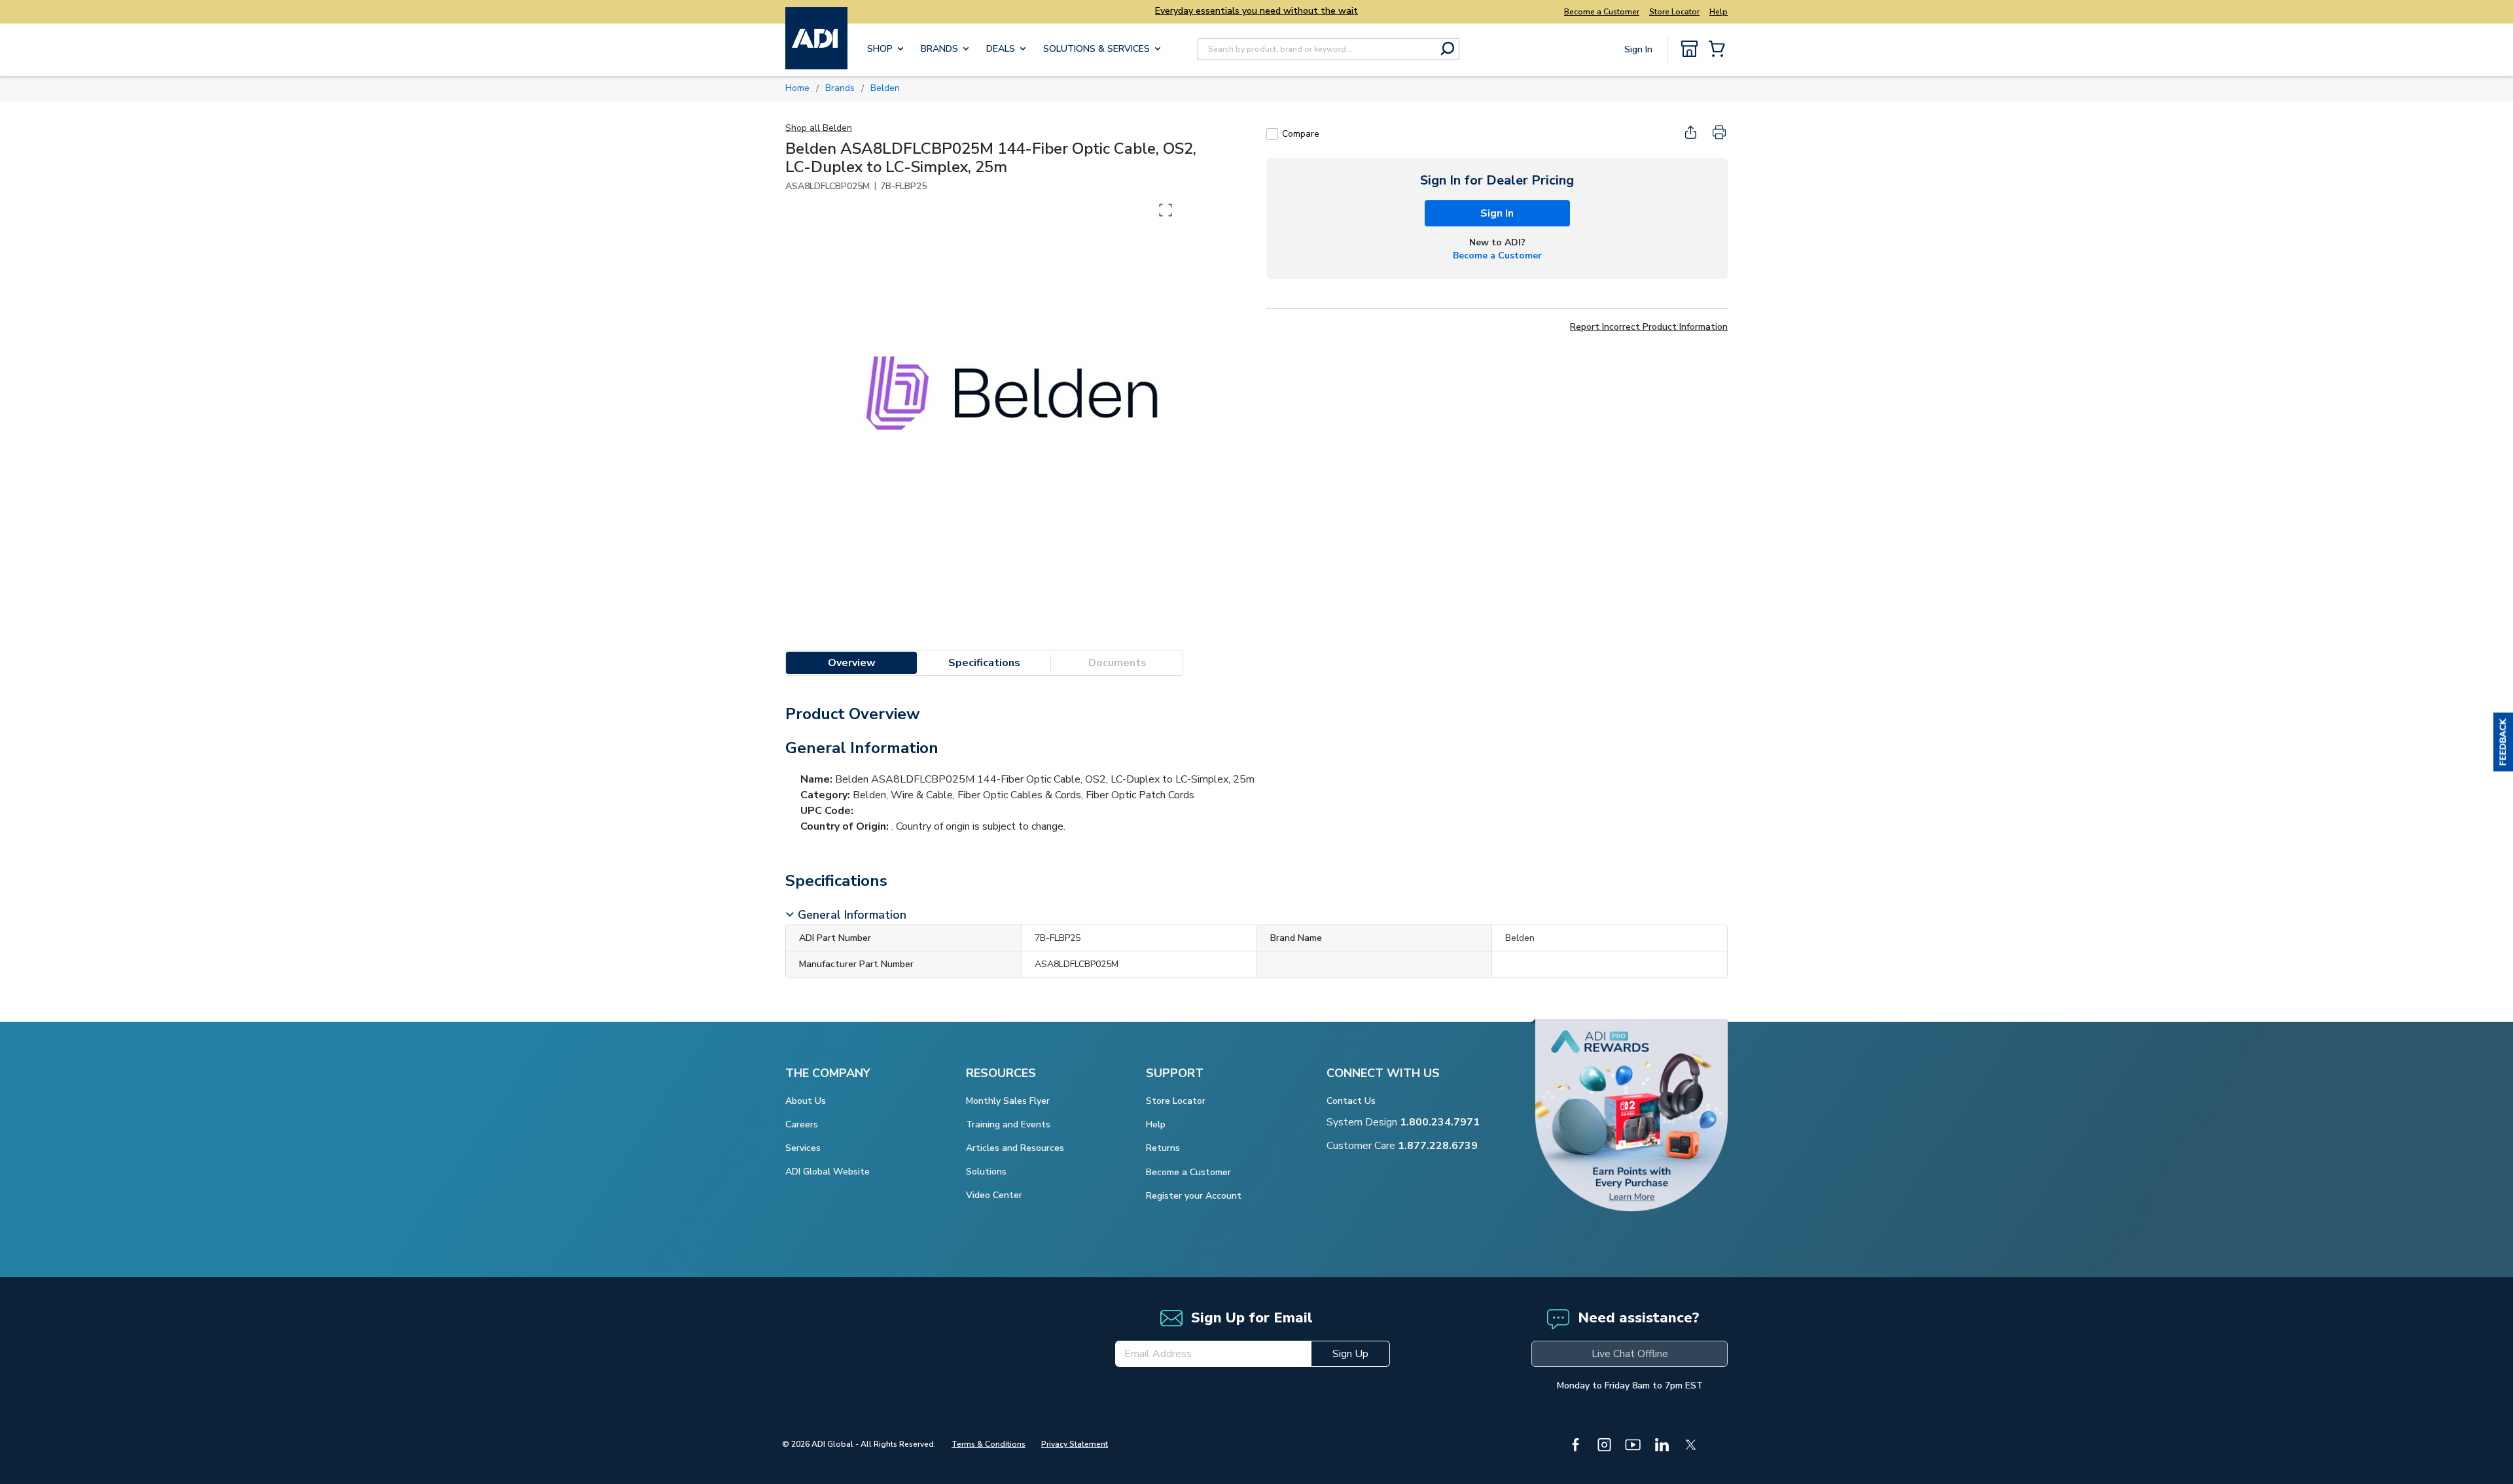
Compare (1301, 134)
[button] (2503, 742)
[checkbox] (1272, 134)
